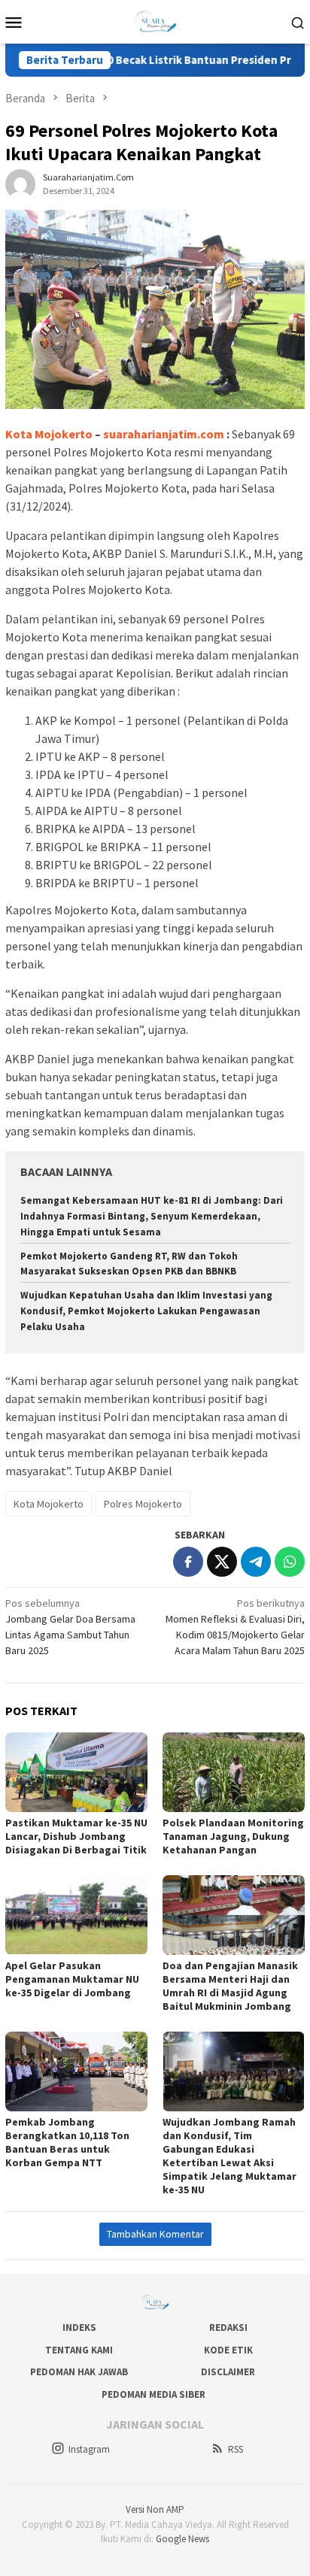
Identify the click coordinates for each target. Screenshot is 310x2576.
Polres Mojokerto (143, 1504)
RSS (236, 2449)
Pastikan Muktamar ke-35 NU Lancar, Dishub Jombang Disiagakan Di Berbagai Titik (76, 1836)
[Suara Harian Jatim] (155, 20)
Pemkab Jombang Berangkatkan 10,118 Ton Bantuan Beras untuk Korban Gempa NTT (67, 2142)
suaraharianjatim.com (164, 434)
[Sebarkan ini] (188, 1562)
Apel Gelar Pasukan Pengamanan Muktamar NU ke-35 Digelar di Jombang (72, 1979)
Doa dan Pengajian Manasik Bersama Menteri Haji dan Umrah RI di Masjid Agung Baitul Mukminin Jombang (230, 1986)
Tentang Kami (79, 2350)
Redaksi (228, 2327)
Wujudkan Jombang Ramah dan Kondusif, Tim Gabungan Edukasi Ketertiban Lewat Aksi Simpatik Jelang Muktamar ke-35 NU (229, 2156)
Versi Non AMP (155, 2509)
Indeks (79, 2327)
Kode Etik (228, 2350)
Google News (182, 2539)
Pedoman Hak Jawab (79, 2372)
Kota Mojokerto (49, 1504)
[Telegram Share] (256, 1562)
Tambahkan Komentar (155, 2234)
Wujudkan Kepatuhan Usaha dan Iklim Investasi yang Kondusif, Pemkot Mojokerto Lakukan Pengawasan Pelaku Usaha (146, 1311)
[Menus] (14, 22)
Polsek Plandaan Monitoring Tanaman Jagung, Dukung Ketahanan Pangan (233, 1836)
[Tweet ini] (222, 1562)
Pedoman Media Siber (153, 2394)
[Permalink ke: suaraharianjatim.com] (20, 183)
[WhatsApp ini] (290, 1562)
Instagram (89, 2449)
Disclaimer (228, 2372)
